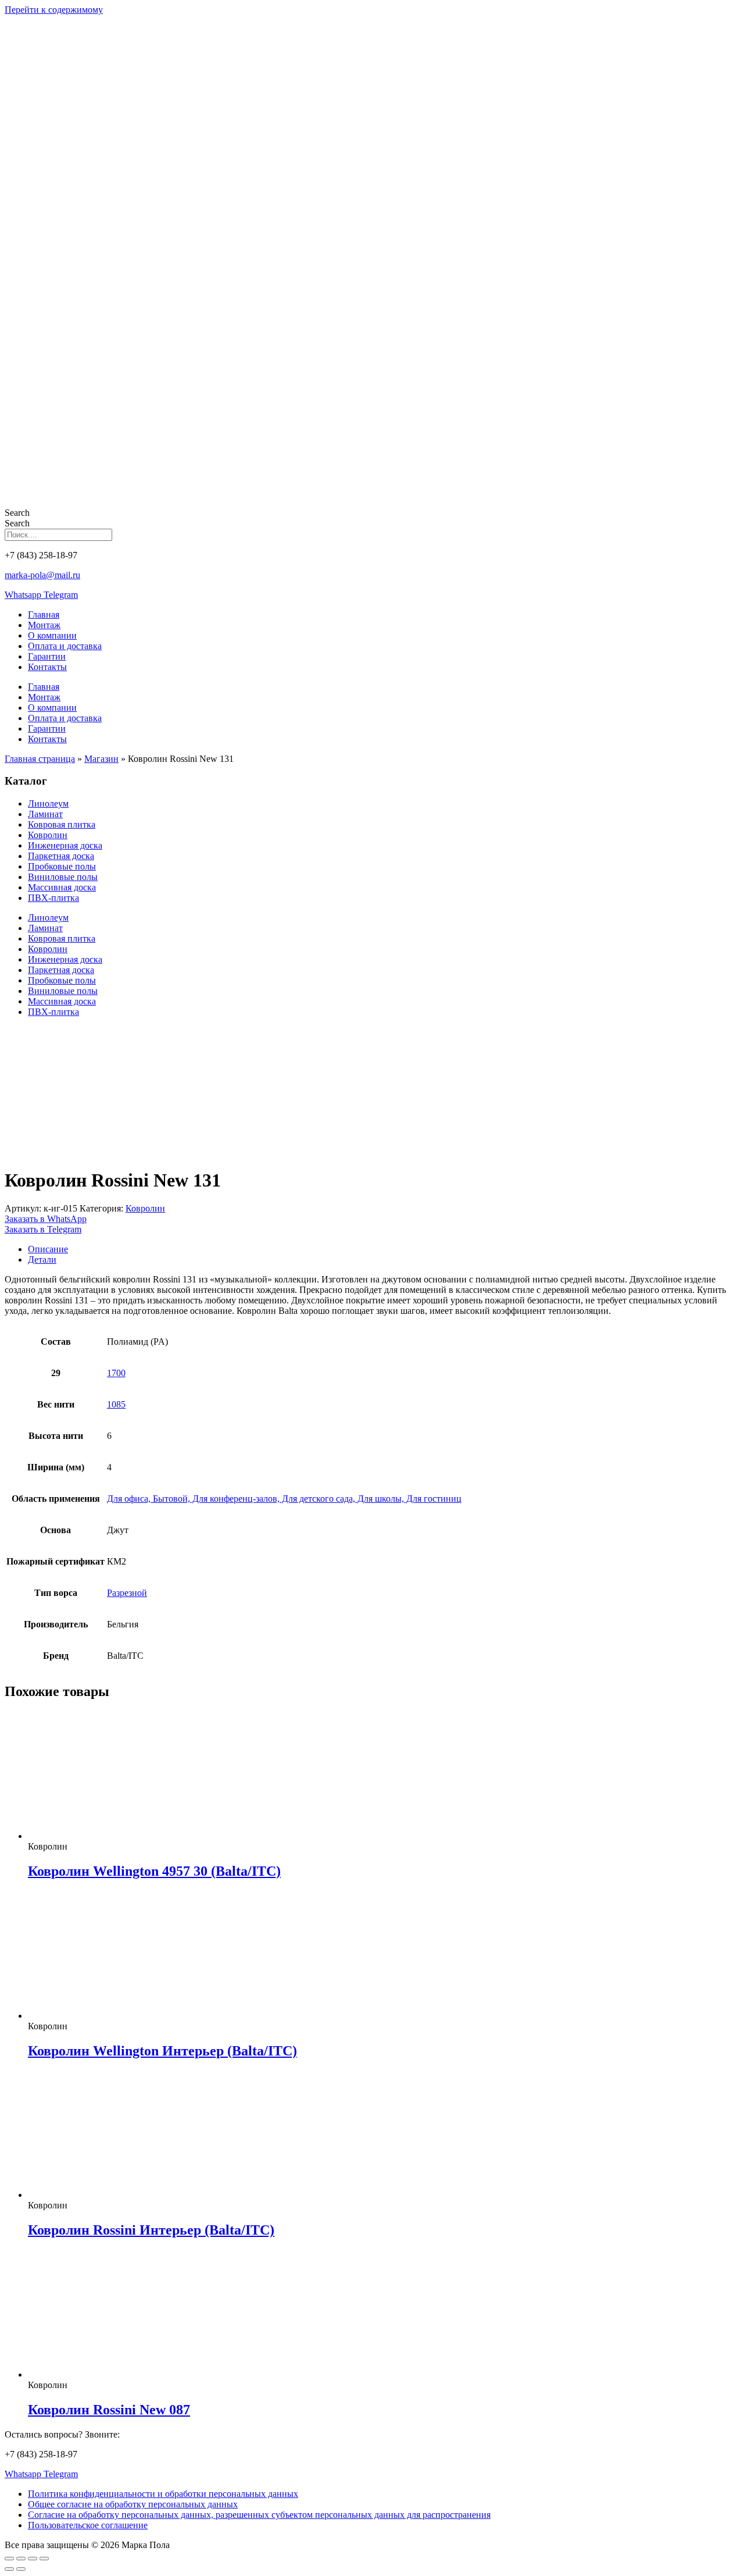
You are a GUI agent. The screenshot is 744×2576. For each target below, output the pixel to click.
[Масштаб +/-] (9, 2559)
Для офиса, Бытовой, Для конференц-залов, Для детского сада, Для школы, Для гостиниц (284, 1499)
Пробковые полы (62, 866)
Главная (44, 614)
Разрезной (127, 1593)
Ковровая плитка (62, 824)
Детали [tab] (42, 1260)
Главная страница (40, 759)
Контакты (47, 667)
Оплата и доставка (65, 646)
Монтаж (44, 625)
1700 (116, 1373)
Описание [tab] (48, 1249)
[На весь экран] (21, 2559)
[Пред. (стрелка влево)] (9, 2569)
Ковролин (48, 835)
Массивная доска (62, 887)
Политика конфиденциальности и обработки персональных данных (163, 2494)
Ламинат (45, 814)
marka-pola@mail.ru (42, 575)
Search (17, 513)
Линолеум (48, 804)
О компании (52, 635)
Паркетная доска (61, 856)
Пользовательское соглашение (88, 2525)
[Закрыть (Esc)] (44, 2559)
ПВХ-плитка (53, 898)
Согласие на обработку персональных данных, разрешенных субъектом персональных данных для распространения (259, 2515)
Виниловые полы (63, 877)
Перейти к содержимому (54, 10)
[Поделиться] (33, 2559)
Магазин (101, 759)
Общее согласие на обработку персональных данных (133, 2504)
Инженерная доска (65, 845)
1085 (116, 1404)
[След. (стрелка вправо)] (21, 2569)
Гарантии (47, 656)
